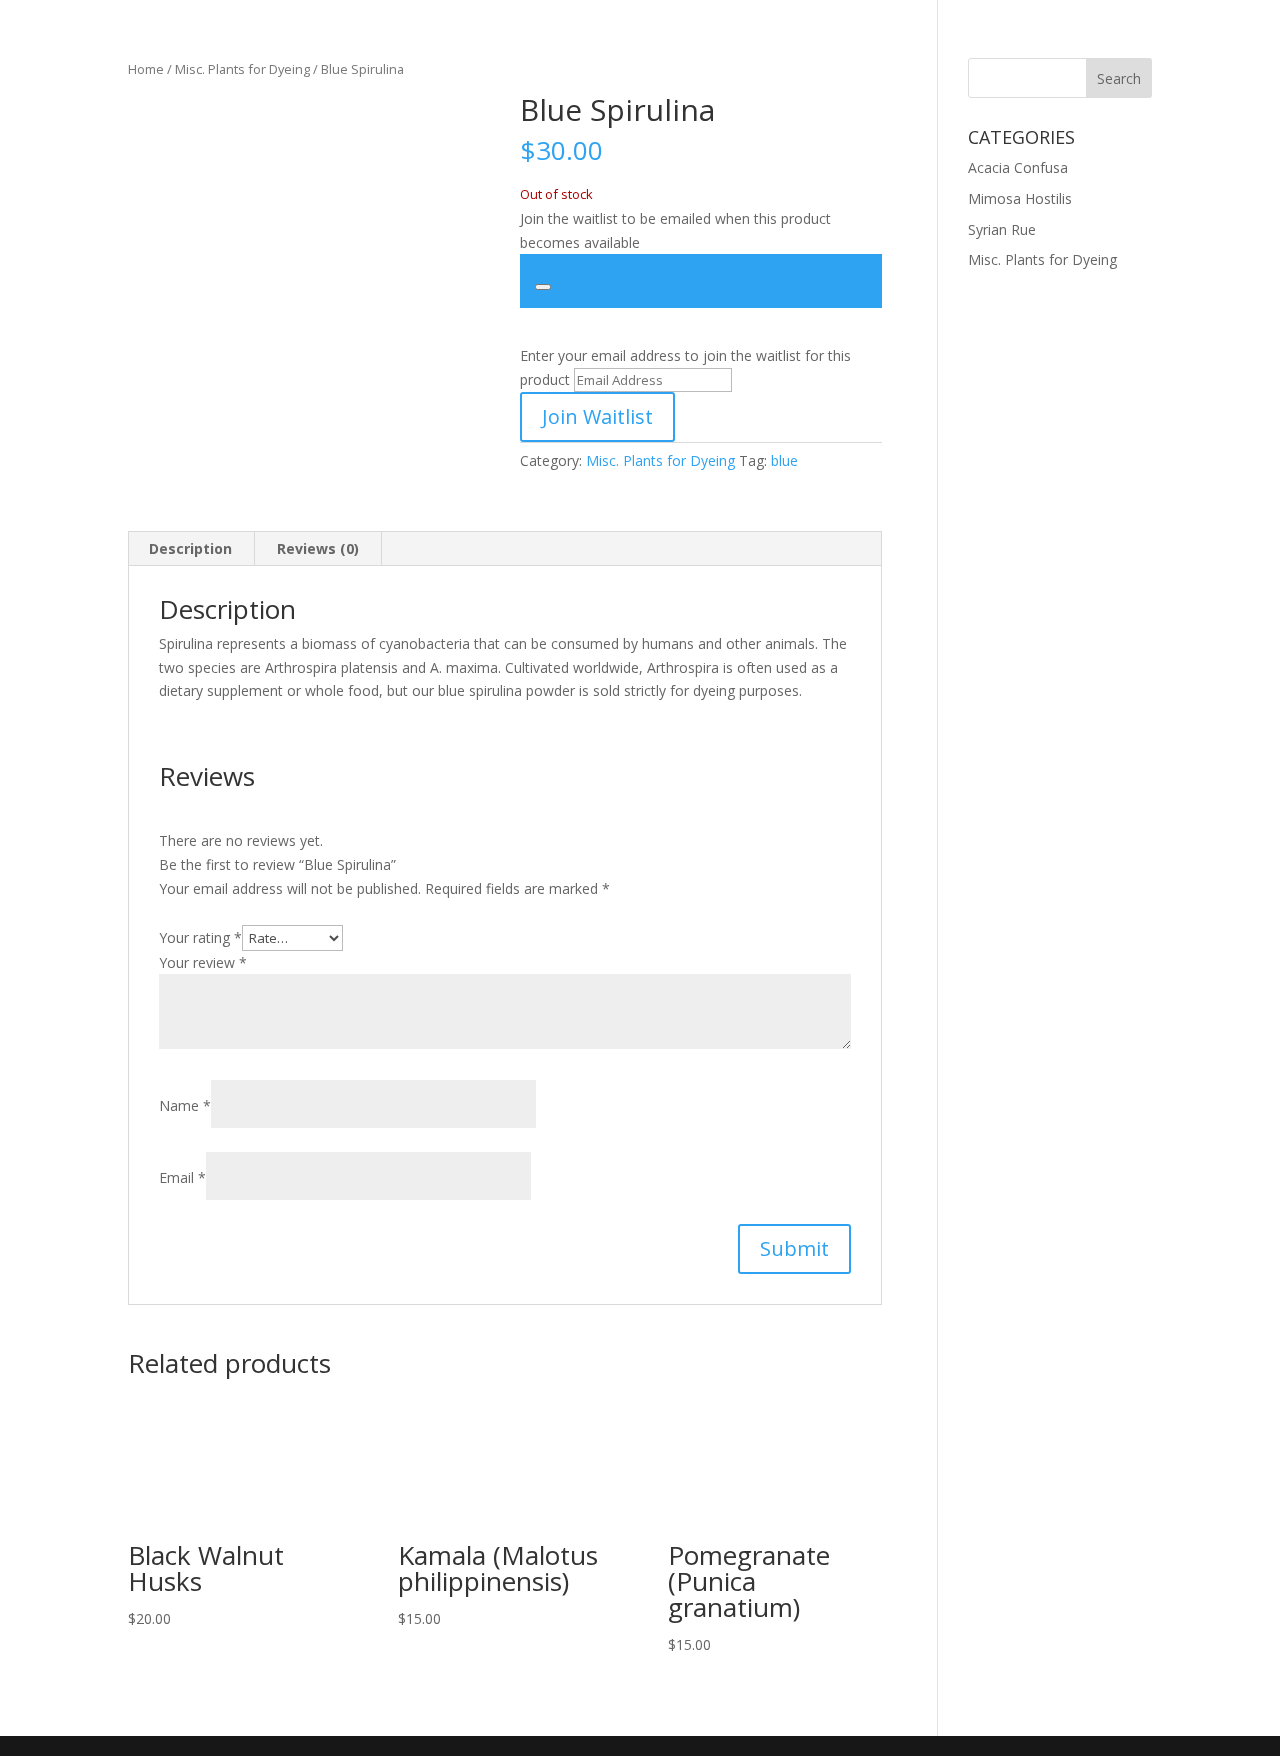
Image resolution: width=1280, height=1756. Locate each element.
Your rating (200, 937)
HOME (254, 41)
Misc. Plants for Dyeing (660, 460)
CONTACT (898, 41)
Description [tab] (190, 548)
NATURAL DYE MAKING (464, 41)
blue (784, 460)
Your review (203, 962)
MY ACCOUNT (617, 41)
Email (182, 1177)
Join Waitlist (597, 416)
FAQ (705, 41)
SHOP (320, 41)
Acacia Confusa (1018, 167)
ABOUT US (801, 41)
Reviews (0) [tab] (318, 548)
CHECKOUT (997, 41)
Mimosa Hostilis (1020, 198)
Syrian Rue (1002, 229)
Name (185, 1105)
